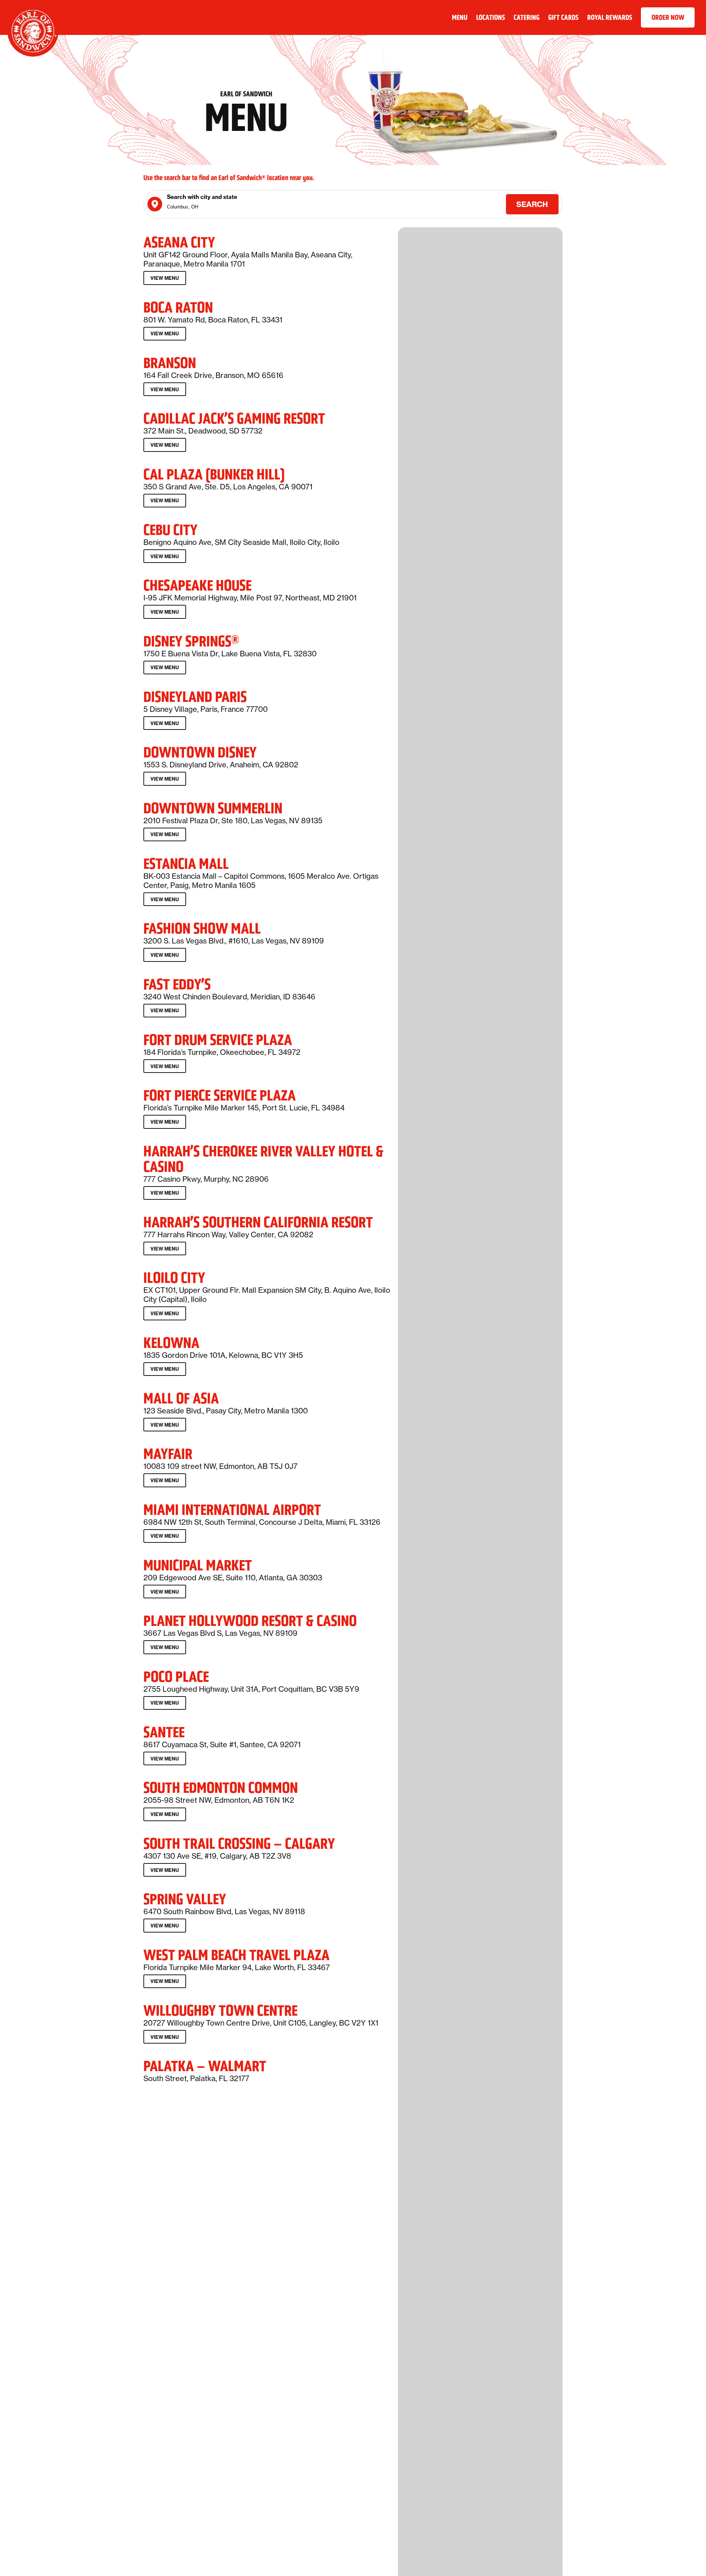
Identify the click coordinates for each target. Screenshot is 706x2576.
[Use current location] (155, 204)
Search (532, 204)
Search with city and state (202, 197)
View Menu (166, 280)
